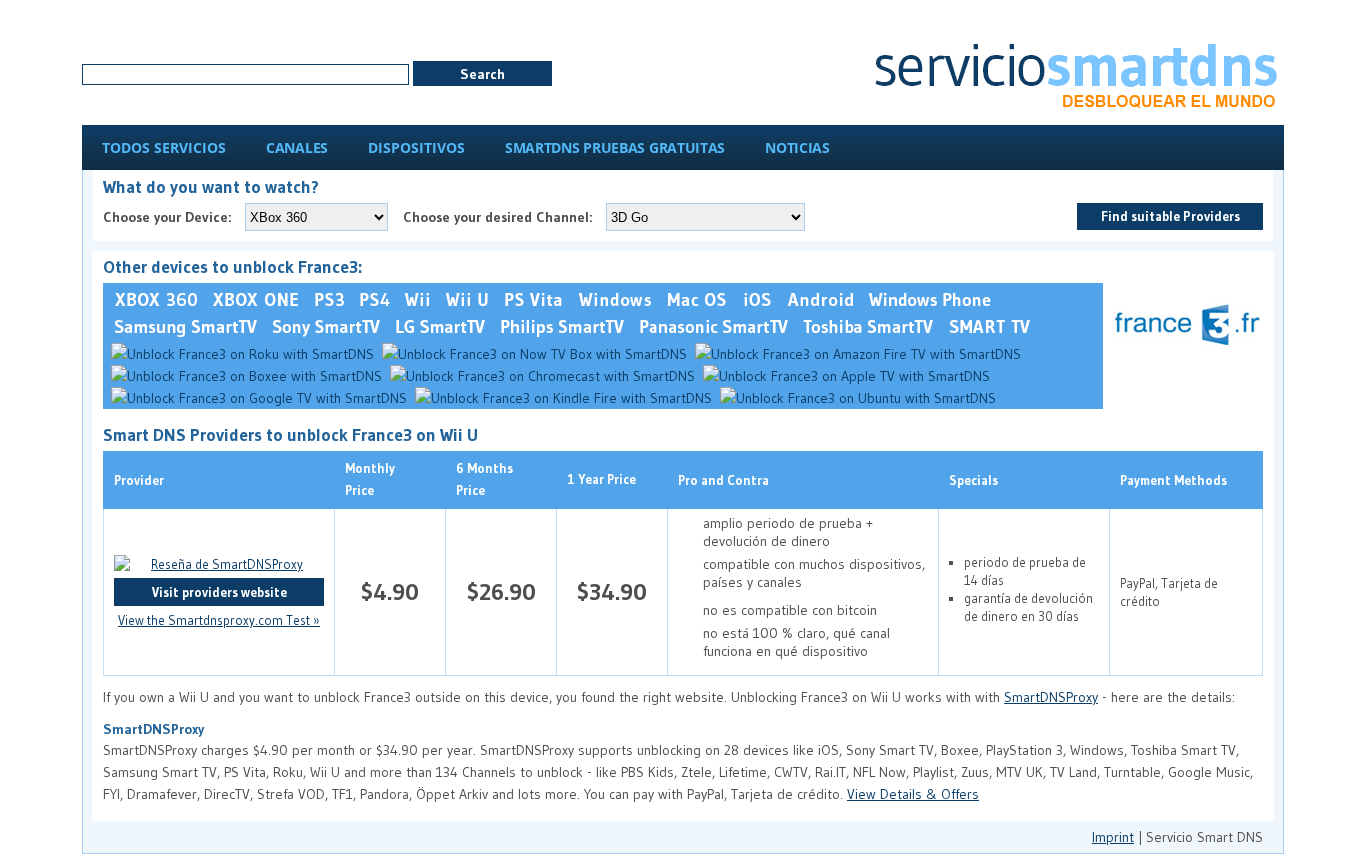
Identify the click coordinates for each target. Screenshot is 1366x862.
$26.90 (501, 591)
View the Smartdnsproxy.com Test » (219, 620)
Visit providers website (219, 592)
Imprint (1113, 837)
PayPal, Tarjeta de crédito (1169, 592)
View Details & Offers (913, 794)
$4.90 (390, 591)
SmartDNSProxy (1051, 697)
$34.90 (612, 591)
